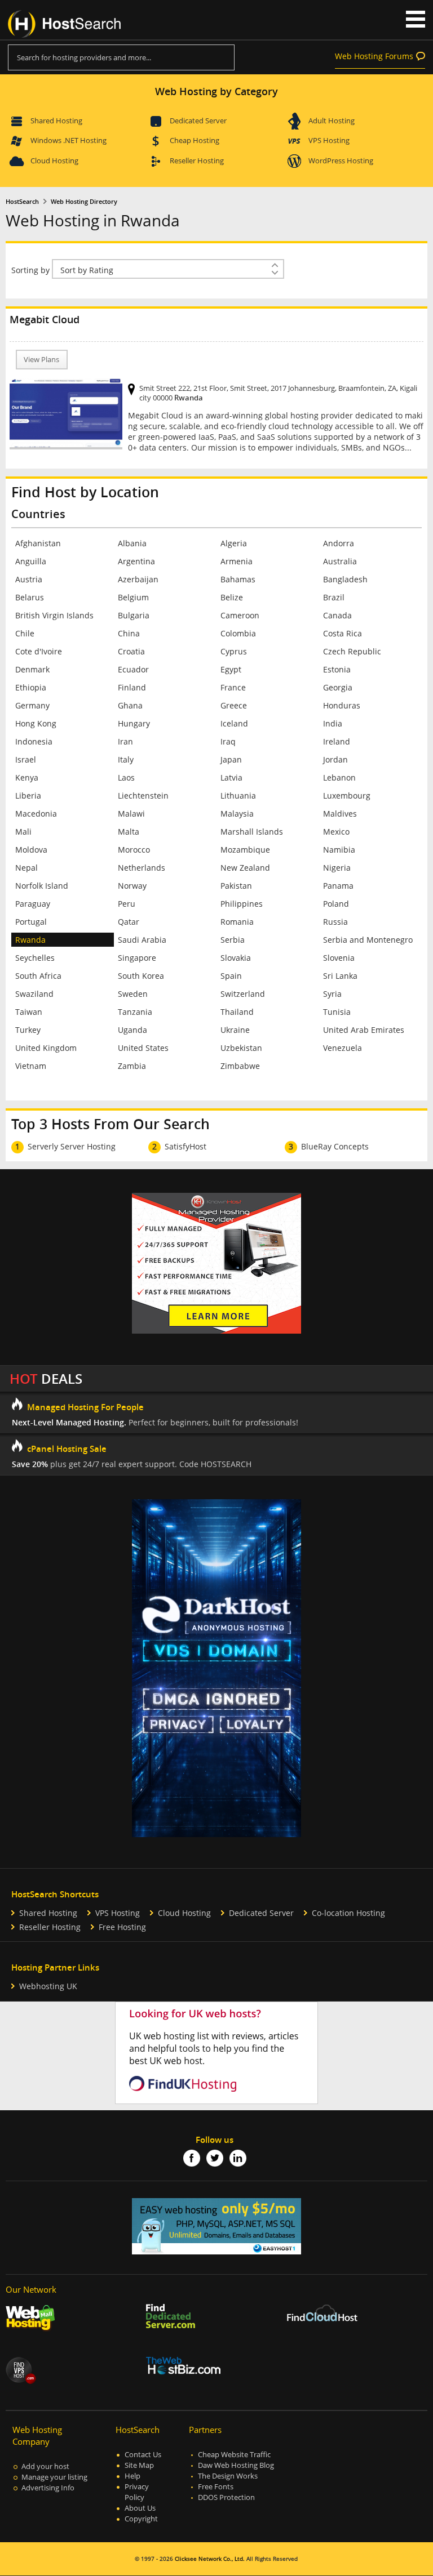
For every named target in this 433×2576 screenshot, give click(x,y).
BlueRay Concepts (335, 1146)
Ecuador (133, 669)
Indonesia (34, 741)
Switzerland (243, 994)
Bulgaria (134, 615)
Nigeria (337, 868)
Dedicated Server (198, 121)
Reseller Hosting (197, 161)
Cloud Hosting (54, 161)
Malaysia (237, 814)
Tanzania (135, 1012)
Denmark (32, 669)
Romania (237, 922)
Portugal (31, 922)
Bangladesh (345, 579)
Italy (126, 759)
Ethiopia (31, 687)
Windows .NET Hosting (69, 140)
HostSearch (22, 202)
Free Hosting (122, 1927)
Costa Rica (343, 633)
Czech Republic (352, 651)
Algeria (234, 543)
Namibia (339, 850)
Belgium (133, 597)
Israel (26, 759)
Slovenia (339, 958)
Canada (337, 615)
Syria (332, 994)
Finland (132, 687)
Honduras (342, 705)
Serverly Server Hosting (72, 1146)
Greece (234, 705)
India (333, 723)
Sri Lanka (340, 976)
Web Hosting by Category (216, 91)
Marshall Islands (252, 832)
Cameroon (240, 615)
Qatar (129, 922)
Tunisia (337, 1012)
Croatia (131, 651)
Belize (232, 597)
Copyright (141, 2519)
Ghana (130, 705)
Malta (129, 832)
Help (132, 2476)
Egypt (231, 669)
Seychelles (35, 958)
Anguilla (31, 561)
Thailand (237, 1012)
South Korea (141, 976)
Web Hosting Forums (374, 56)
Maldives (340, 814)
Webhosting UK (48, 1986)
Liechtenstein (143, 795)
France (233, 687)
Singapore (137, 958)
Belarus (30, 597)
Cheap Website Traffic (234, 2455)
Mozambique (245, 850)
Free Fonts (216, 2487)
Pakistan (236, 886)
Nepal (26, 868)
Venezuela (343, 1048)
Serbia (233, 940)
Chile (25, 633)
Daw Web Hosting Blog (236, 2465)
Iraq (228, 741)
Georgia (338, 687)
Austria (29, 579)
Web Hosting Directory (84, 202)
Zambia (132, 1066)
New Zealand (245, 868)
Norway (132, 886)
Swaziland (34, 994)
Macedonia (36, 814)
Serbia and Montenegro (368, 940)
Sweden (133, 994)
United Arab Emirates (364, 1030)
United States (143, 1048)
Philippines (242, 904)
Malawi (131, 814)
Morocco (134, 850)
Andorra (339, 543)
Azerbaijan (138, 579)
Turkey (28, 1030)
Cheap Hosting (195, 140)
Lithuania (238, 795)
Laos (126, 777)
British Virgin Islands (54, 615)
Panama (338, 886)
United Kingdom (46, 1048)
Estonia (337, 669)
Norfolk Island (42, 886)
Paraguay (33, 904)
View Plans (41, 360)
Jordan (335, 759)
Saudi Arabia (142, 940)
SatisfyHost (185, 1146)
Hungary (134, 723)
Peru (127, 904)
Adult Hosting (332, 121)
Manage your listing (54, 2477)
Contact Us (143, 2455)
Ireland (337, 741)
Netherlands (142, 868)
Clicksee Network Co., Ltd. (210, 2559)
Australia (340, 561)
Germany (32, 705)
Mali (23, 832)
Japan (231, 759)
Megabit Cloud (45, 319)
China (129, 633)
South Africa (38, 976)
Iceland (234, 723)
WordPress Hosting (341, 161)
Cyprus (234, 651)
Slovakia (236, 958)
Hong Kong (36, 723)
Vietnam (31, 1066)
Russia (335, 922)
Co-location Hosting (348, 1913)
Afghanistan (38, 543)
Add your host (45, 2466)
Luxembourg (347, 795)
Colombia (238, 633)
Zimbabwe (240, 1066)
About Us (140, 2508)
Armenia (237, 561)
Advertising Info (48, 2488)
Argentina (136, 561)
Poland (336, 904)
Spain (231, 976)
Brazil (334, 597)
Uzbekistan (241, 1048)
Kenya (27, 777)
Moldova (31, 850)
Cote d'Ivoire (39, 651)
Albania (132, 543)
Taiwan (29, 1012)
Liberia (28, 795)
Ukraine (235, 1030)
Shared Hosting (56, 121)
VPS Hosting (329, 140)
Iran (125, 741)
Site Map (139, 2465)
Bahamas (238, 579)
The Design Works (228, 2476)
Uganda (132, 1030)
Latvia (231, 777)
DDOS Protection (226, 2497)
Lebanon (339, 777)
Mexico (336, 832)
